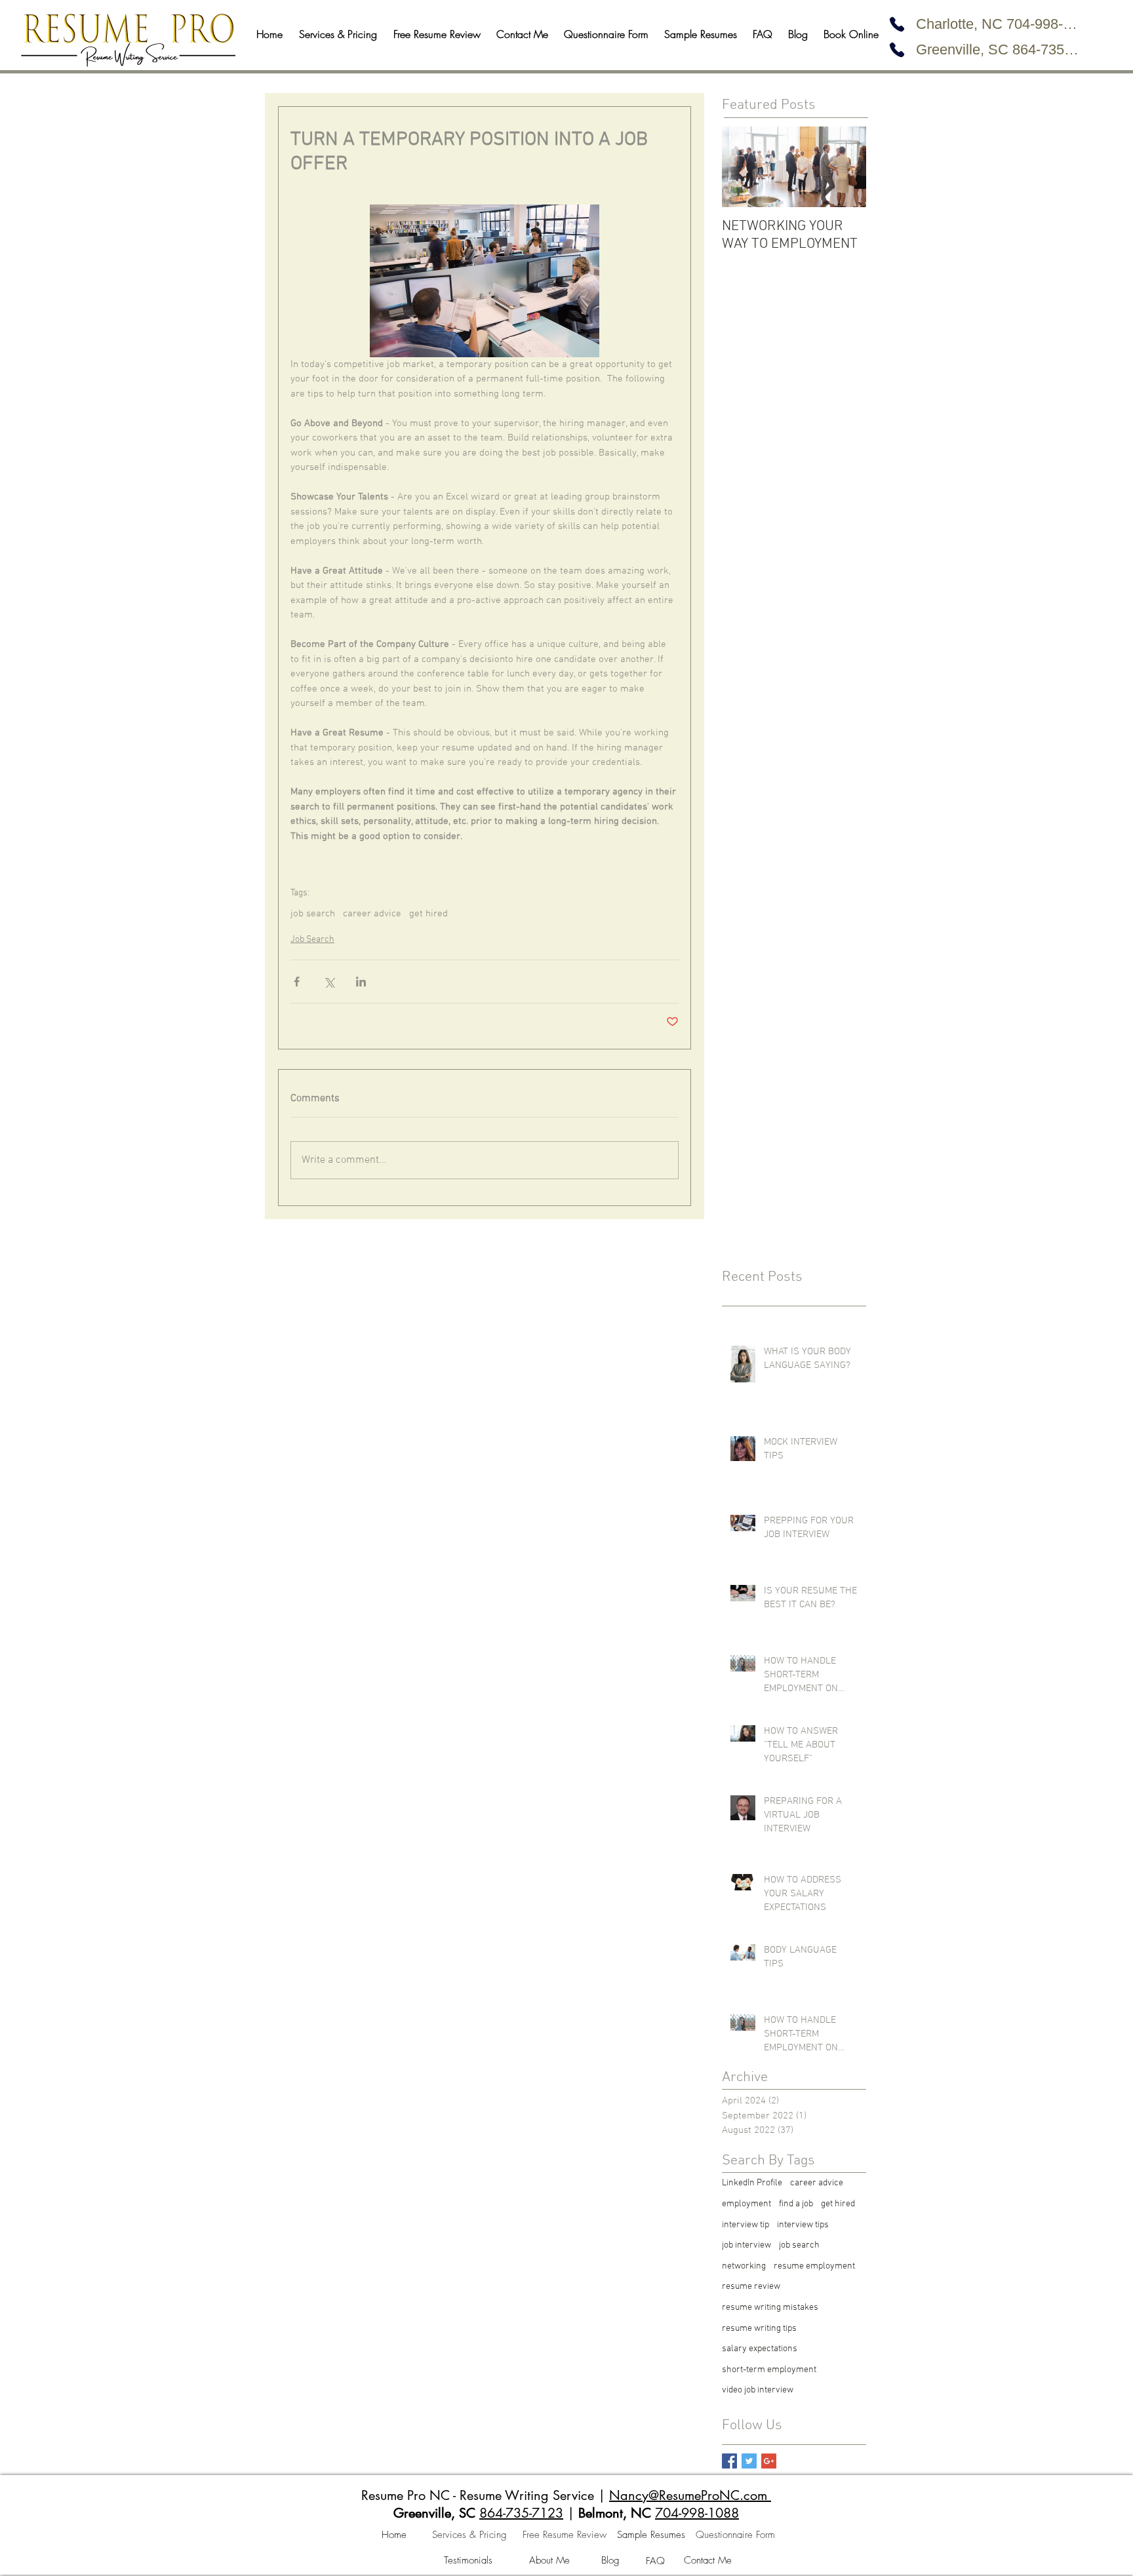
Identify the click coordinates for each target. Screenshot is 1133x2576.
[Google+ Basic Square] (769, 2461)
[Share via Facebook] (297, 982)
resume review (751, 2287)
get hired (428, 914)
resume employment (814, 2266)
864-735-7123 (521, 2513)
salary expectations (760, 2349)
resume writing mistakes (770, 2308)
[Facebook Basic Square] (729, 2461)
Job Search (312, 940)
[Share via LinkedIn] (361, 982)
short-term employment (769, 2370)
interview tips (803, 2225)
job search (313, 914)
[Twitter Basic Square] (749, 2461)
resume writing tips (759, 2329)
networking (744, 2266)
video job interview (758, 2390)
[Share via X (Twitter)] (329, 982)
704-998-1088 (697, 2513)
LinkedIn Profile (752, 2183)
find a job (796, 2204)
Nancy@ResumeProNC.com (688, 2495)
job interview (746, 2245)
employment (746, 2204)
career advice (372, 914)
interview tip (745, 2225)
